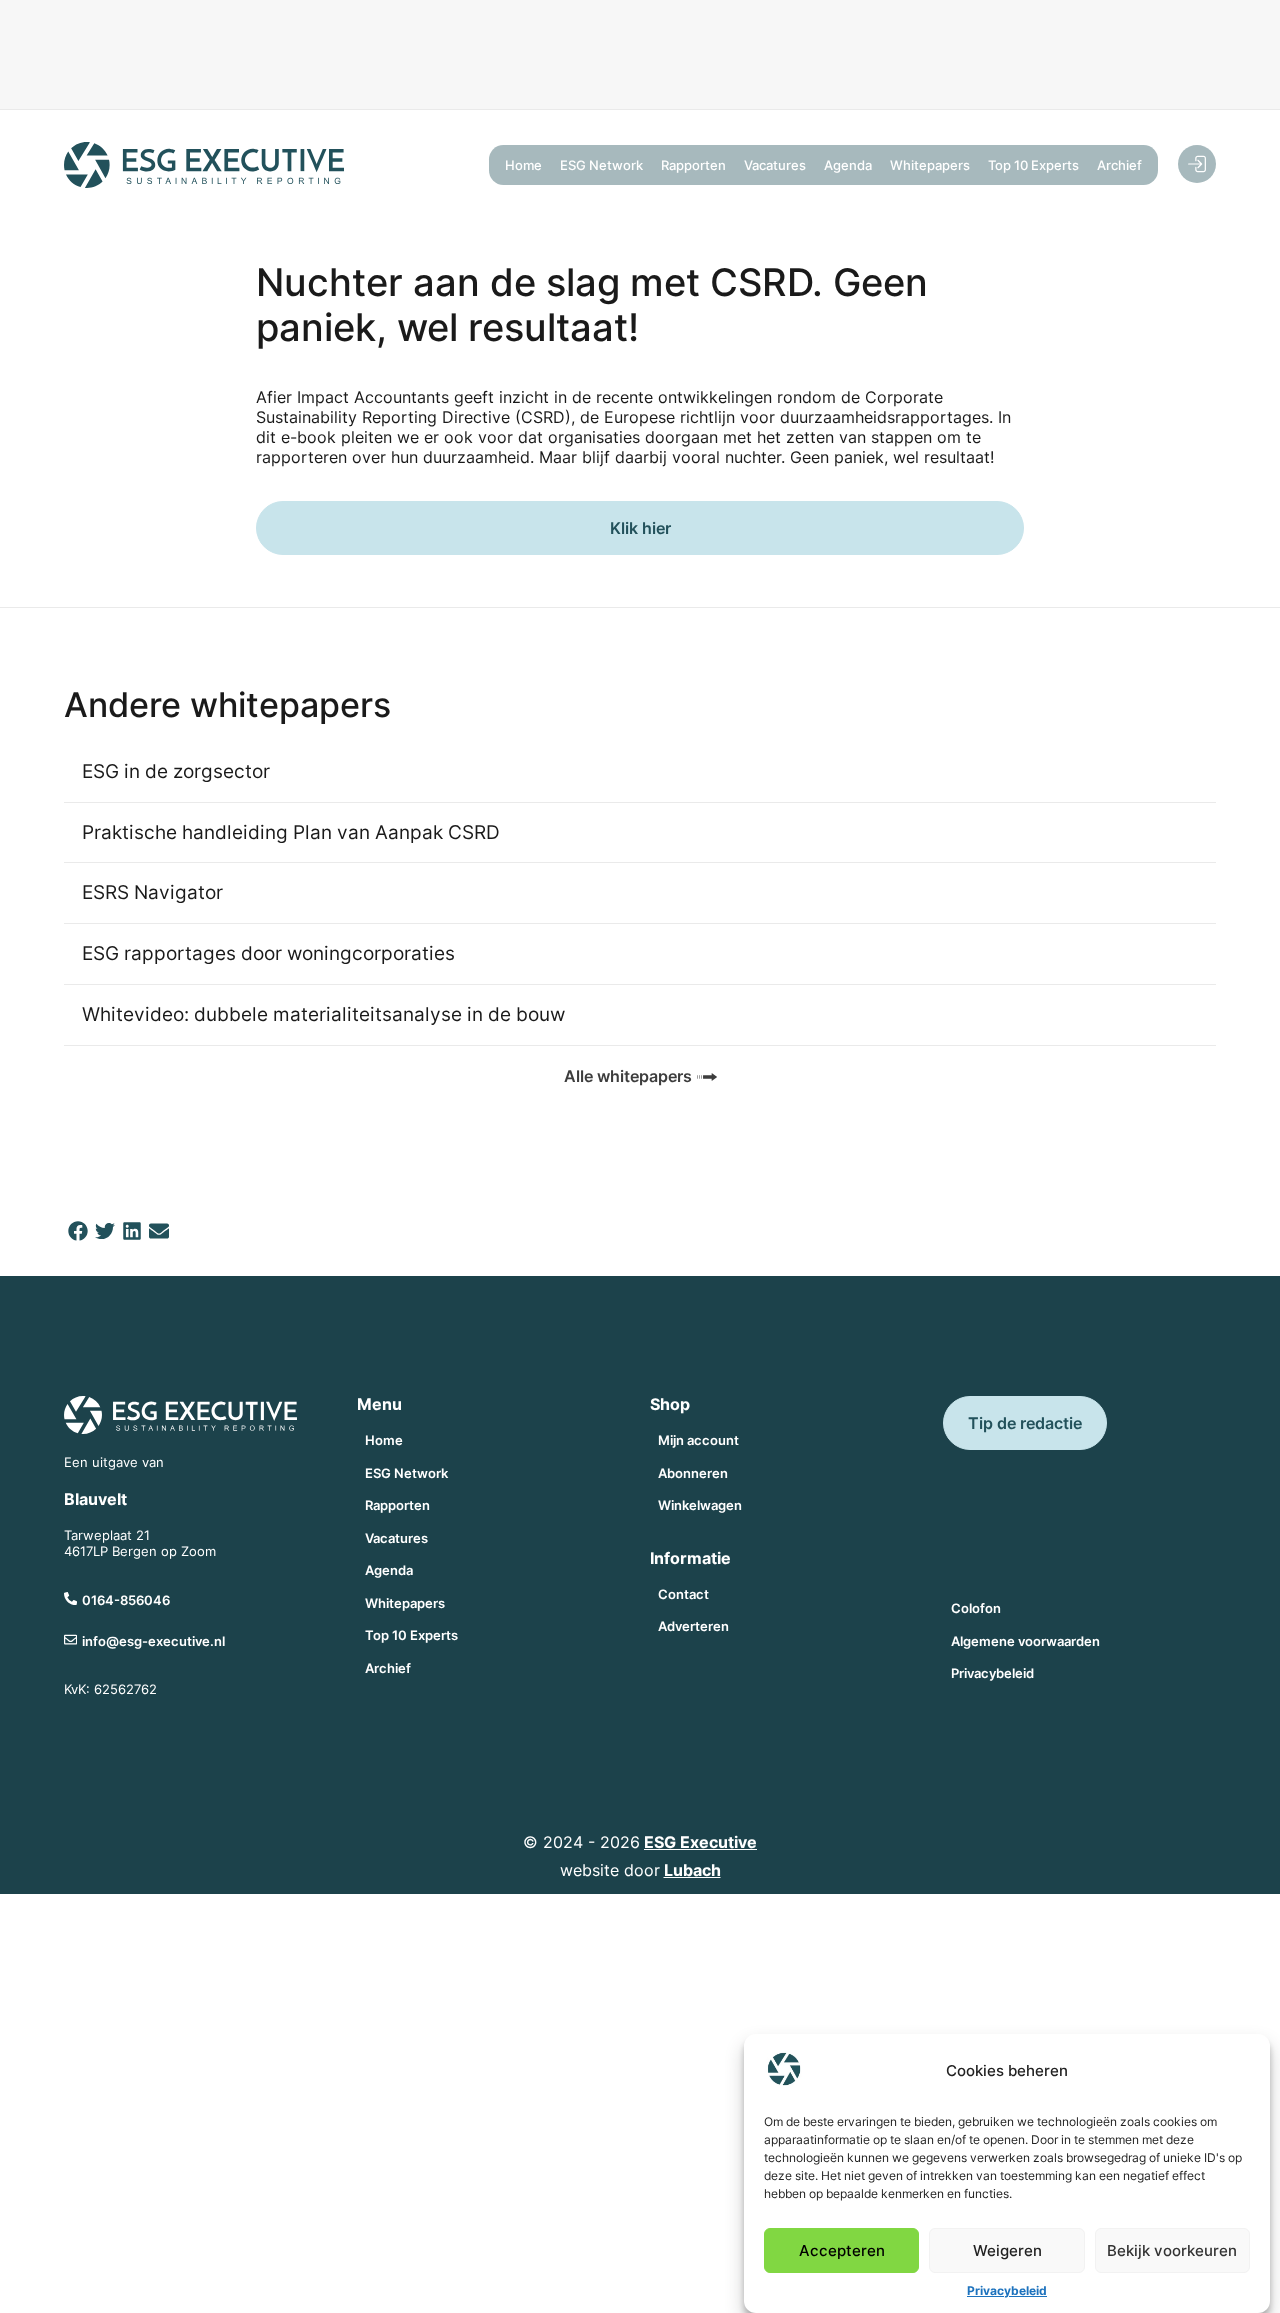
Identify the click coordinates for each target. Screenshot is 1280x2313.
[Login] (1197, 164)
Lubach (692, 1870)
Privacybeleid (1007, 2290)
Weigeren (1007, 2250)
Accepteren (842, 2250)
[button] (77, 1231)
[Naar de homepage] (204, 165)
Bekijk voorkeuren (1172, 2250)
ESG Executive (700, 1842)
